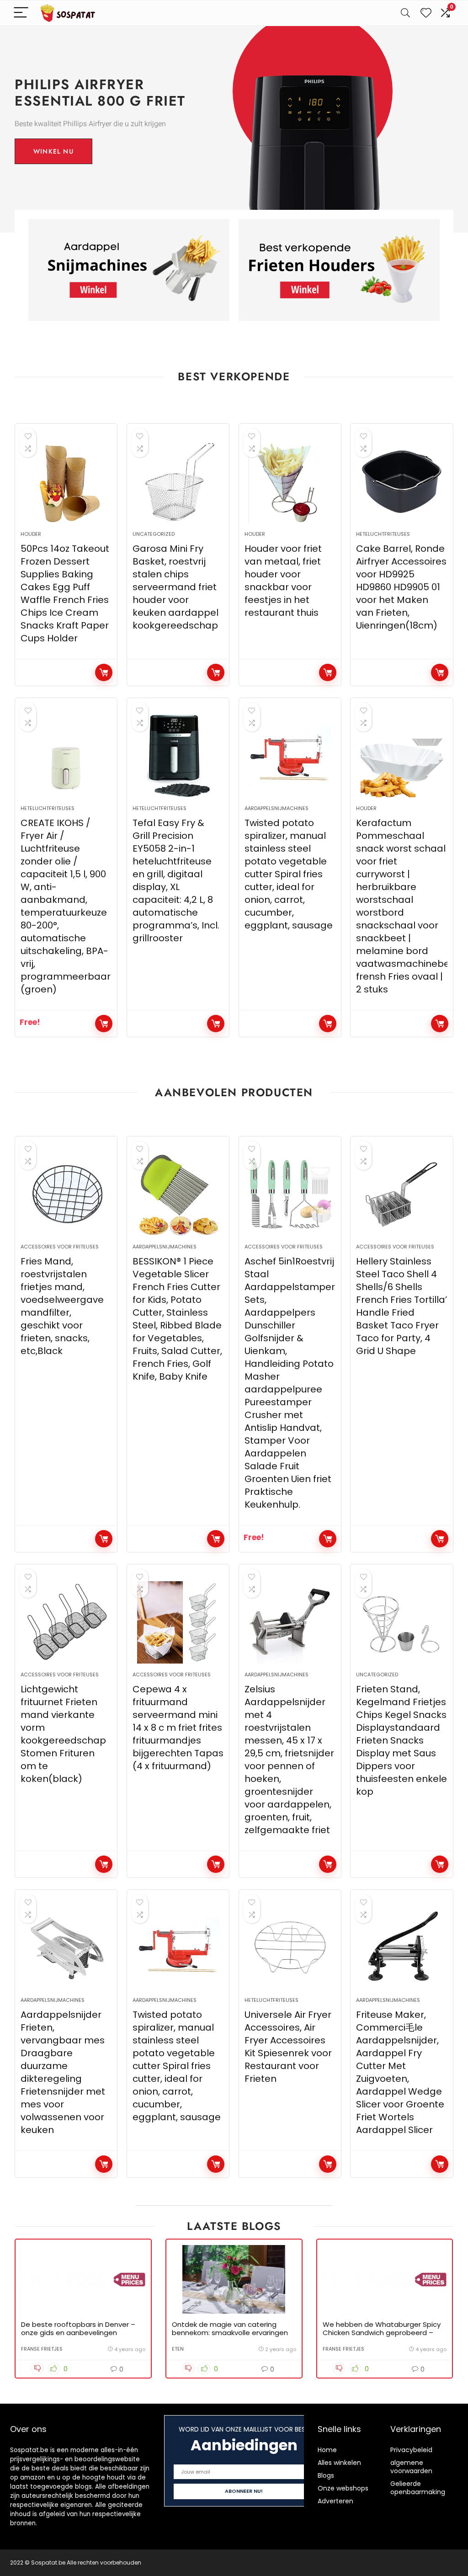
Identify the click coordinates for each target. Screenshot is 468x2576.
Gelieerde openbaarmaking (418, 2488)
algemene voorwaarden (411, 2467)
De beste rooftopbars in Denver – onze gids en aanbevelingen (78, 2328)
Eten (178, 2349)
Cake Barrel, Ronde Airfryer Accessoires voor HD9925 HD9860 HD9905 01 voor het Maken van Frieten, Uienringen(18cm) (401, 587)
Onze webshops (343, 2488)
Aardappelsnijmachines (277, 808)
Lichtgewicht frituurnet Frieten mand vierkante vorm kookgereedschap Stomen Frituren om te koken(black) (63, 1734)
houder (31, 534)
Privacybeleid (411, 2450)
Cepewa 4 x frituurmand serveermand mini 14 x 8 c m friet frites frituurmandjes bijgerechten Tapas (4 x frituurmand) (178, 1728)
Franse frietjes (42, 2349)
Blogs (326, 2475)
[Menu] (21, 13)
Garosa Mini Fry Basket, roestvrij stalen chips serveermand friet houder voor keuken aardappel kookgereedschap (175, 587)
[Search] (405, 13)
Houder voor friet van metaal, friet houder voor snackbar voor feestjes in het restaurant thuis (283, 581)
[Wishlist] (426, 13)
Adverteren (335, 2501)
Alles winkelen (339, 2463)
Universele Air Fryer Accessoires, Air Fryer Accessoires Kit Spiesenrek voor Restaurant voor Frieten (288, 2047)
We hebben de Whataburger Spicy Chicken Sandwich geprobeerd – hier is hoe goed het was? (382, 2333)
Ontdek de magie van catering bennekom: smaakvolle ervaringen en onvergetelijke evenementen (230, 2333)
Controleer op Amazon (104, 672)
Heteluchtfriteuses (383, 534)
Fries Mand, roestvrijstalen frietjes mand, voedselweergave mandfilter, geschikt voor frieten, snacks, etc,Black (62, 1306)
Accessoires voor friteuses (60, 1247)
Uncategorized (154, 534)
